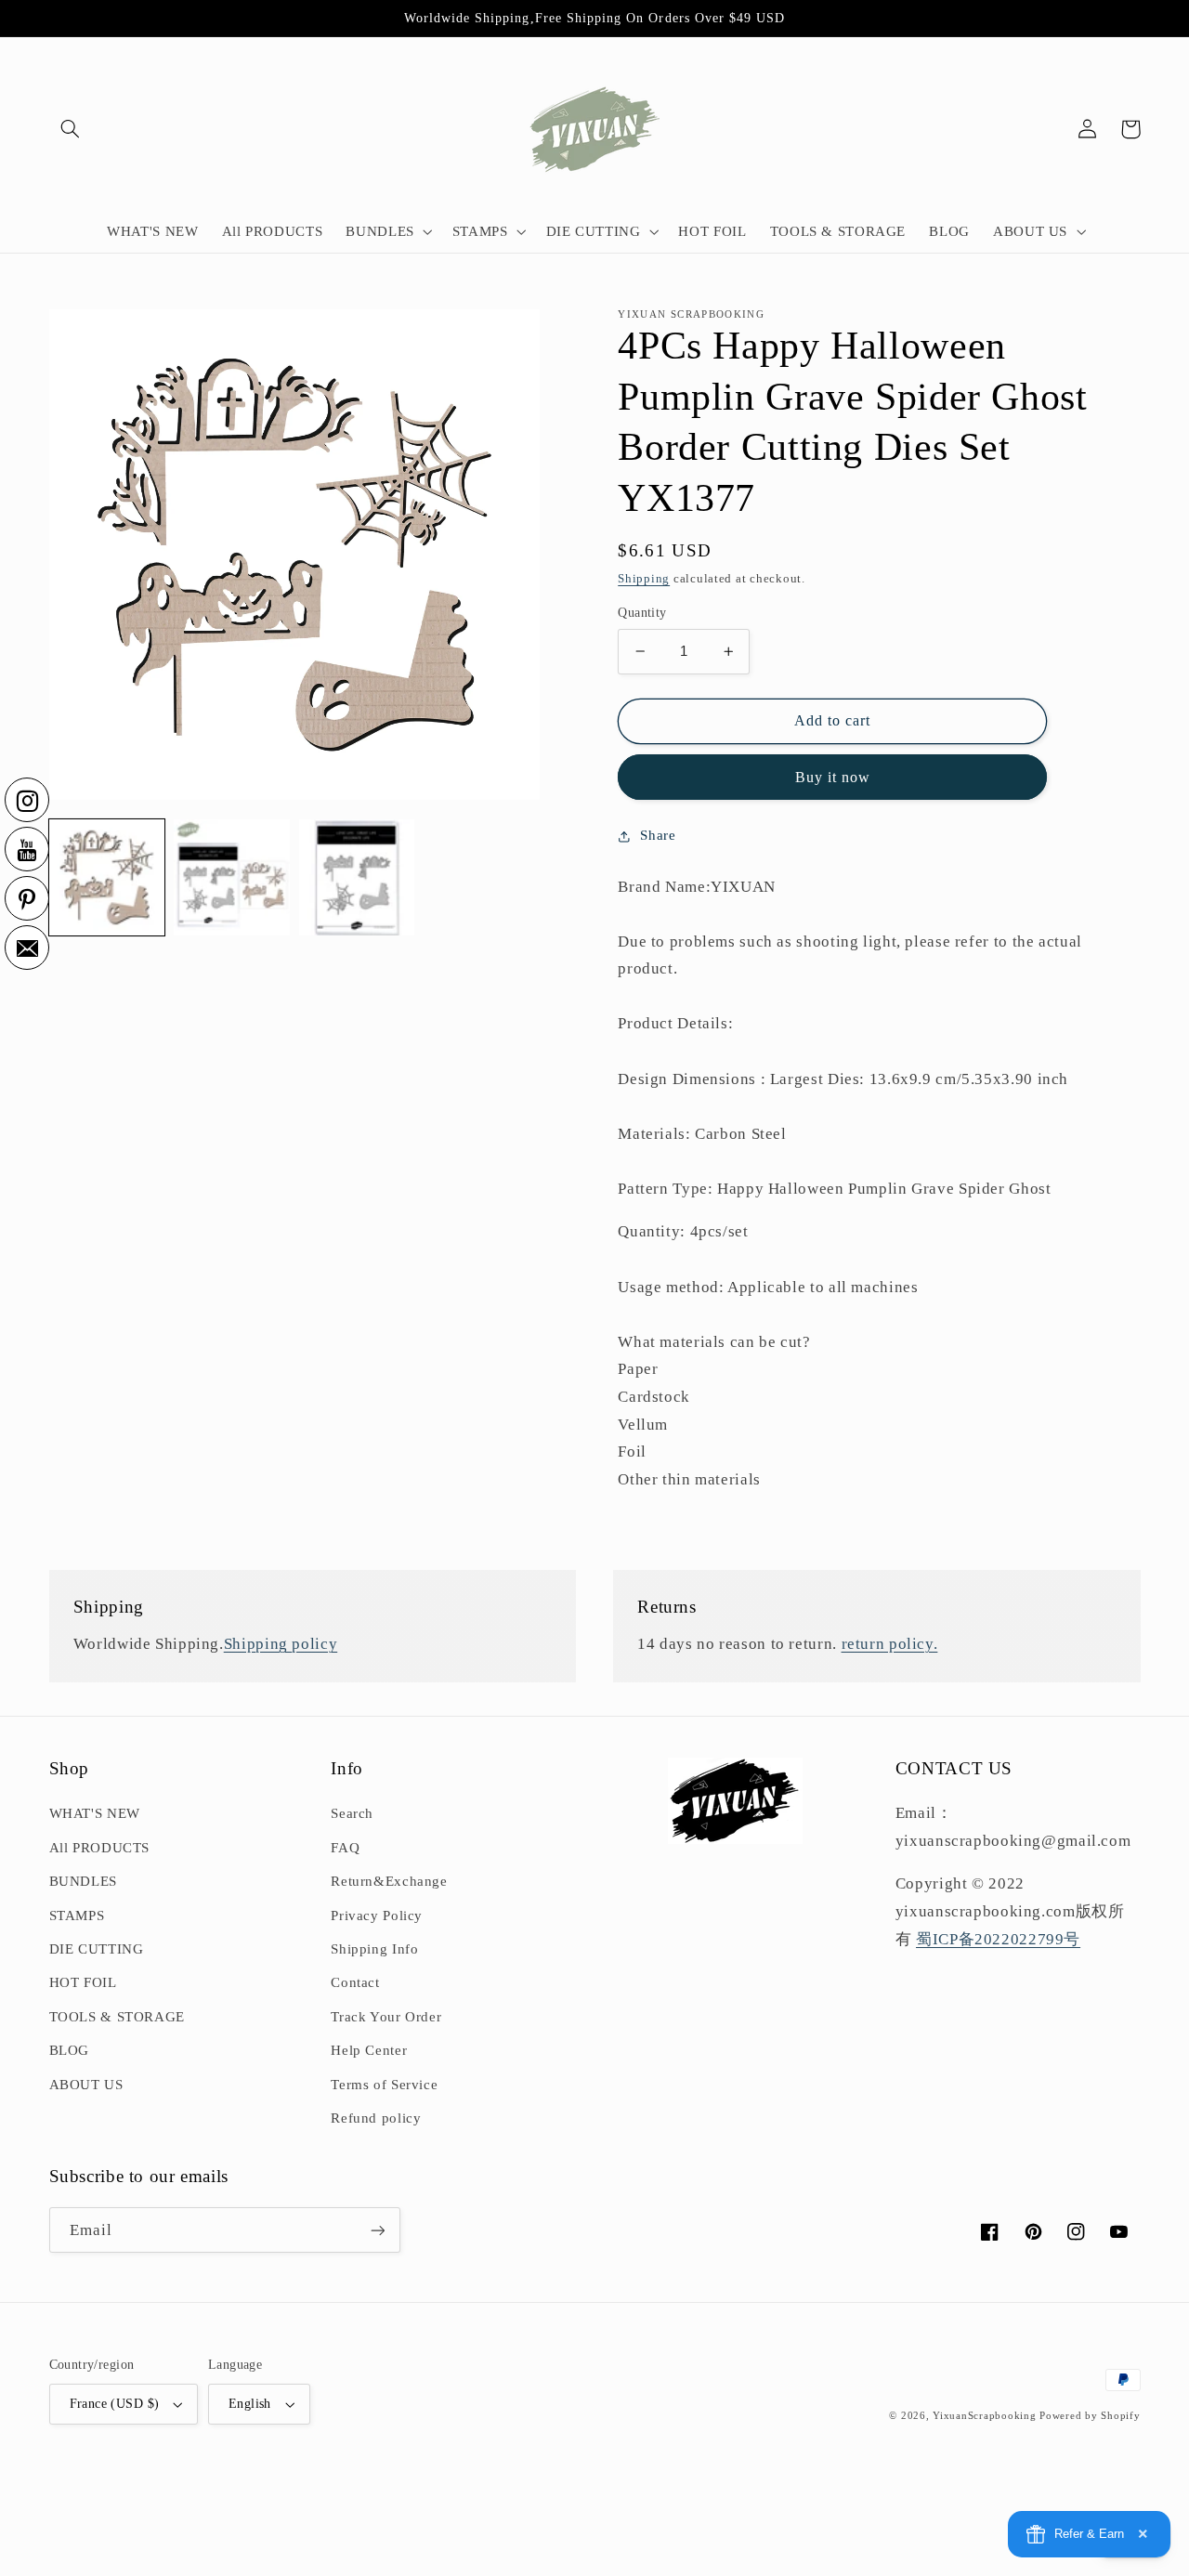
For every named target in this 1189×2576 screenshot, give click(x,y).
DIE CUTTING (97, 1949)
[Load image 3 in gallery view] (357, 877)
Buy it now (833, 777)
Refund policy (376, 2118)
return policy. (890, 1644)
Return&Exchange (389, 1881)
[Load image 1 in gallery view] (107, 877)
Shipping (644, 579)
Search (352, 1813)
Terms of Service (384, 2085)
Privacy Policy (377, 1916)
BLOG (70, 2050)
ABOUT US (86, 2085)
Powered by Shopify (1090, 2416)
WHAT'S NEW (95, 1813)
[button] (71, 129)
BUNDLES (83, 1881)
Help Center (369, 2050)
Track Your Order (386, 2017)
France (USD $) (115, 2404)
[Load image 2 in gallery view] (231, 877)
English (250, 2404)
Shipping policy (281, 1644)
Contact (355, 1982)
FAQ (345, 1848)
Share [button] (658, 835)
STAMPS (77, 1916)
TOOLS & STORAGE (117, 2017)
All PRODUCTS (100, 1848)
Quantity (642, 613)
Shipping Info (374, 1949)
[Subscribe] (377, 2230)
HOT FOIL (83, 1982)
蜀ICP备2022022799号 (998, 1939)
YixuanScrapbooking (984, 2416)
